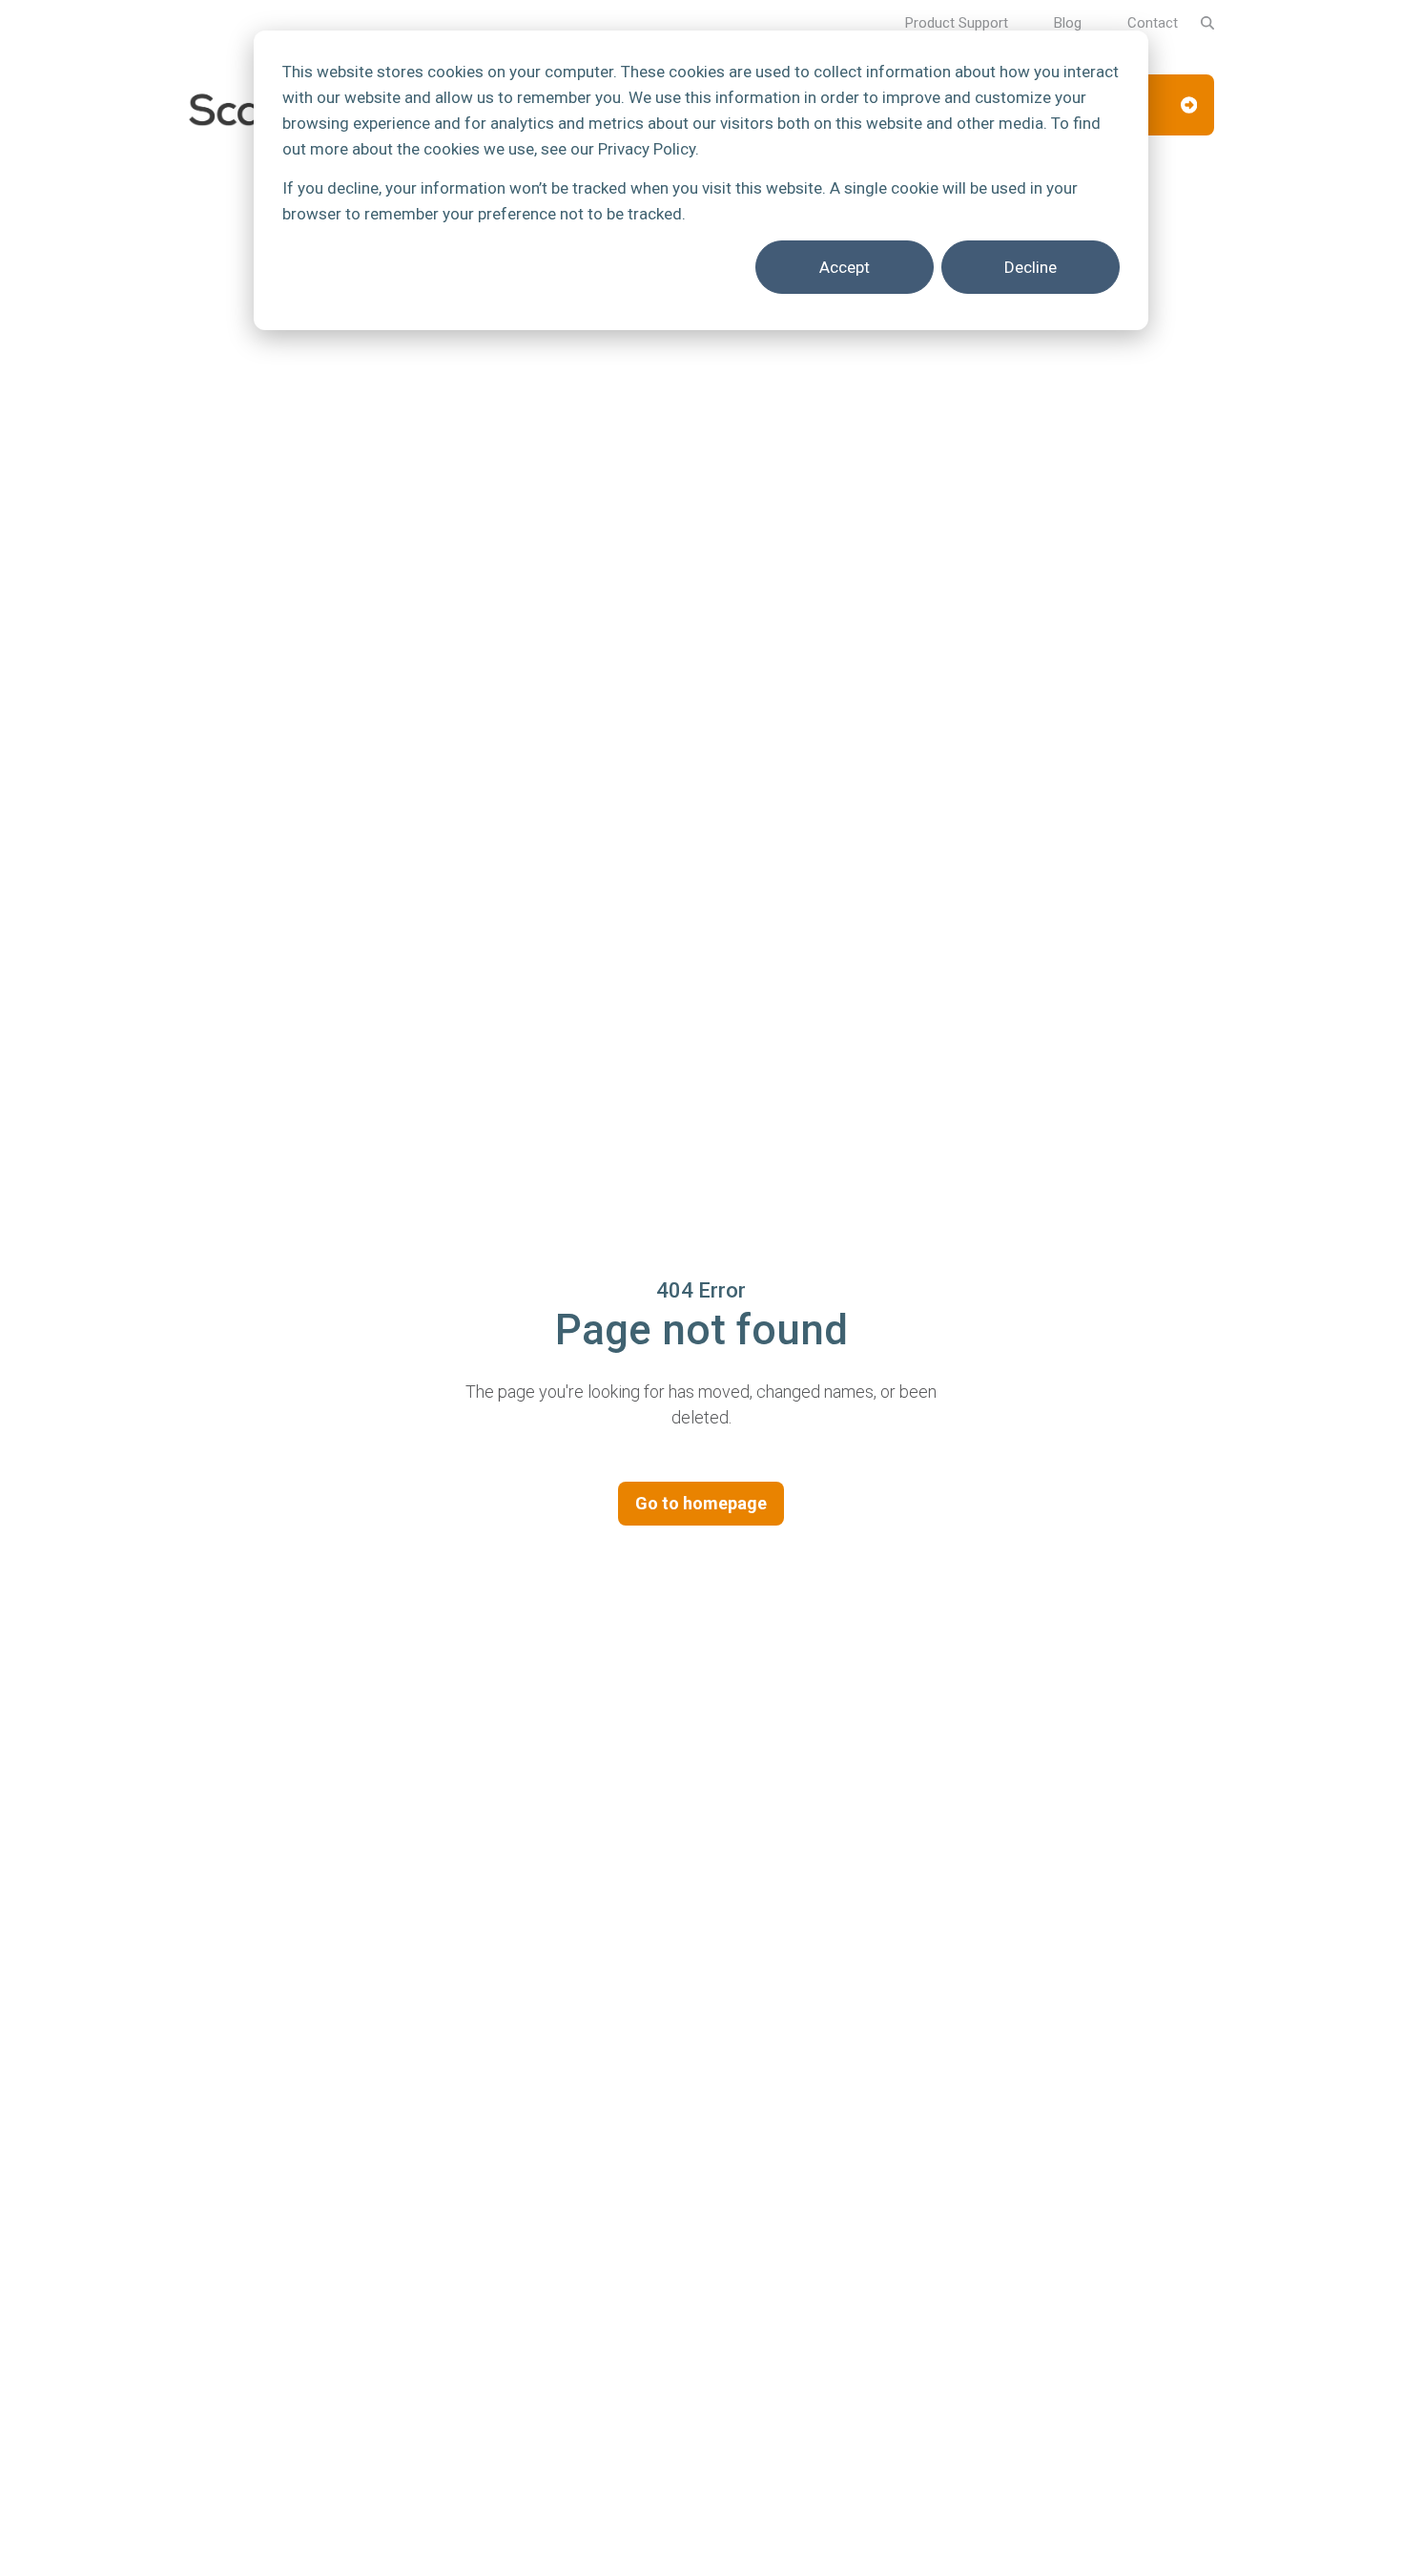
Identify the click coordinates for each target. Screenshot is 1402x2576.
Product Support (957, 23)
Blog (1068, 23)
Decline (1031, 267)
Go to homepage (701, 1503)
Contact (1153, 23)
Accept (845, 267)
